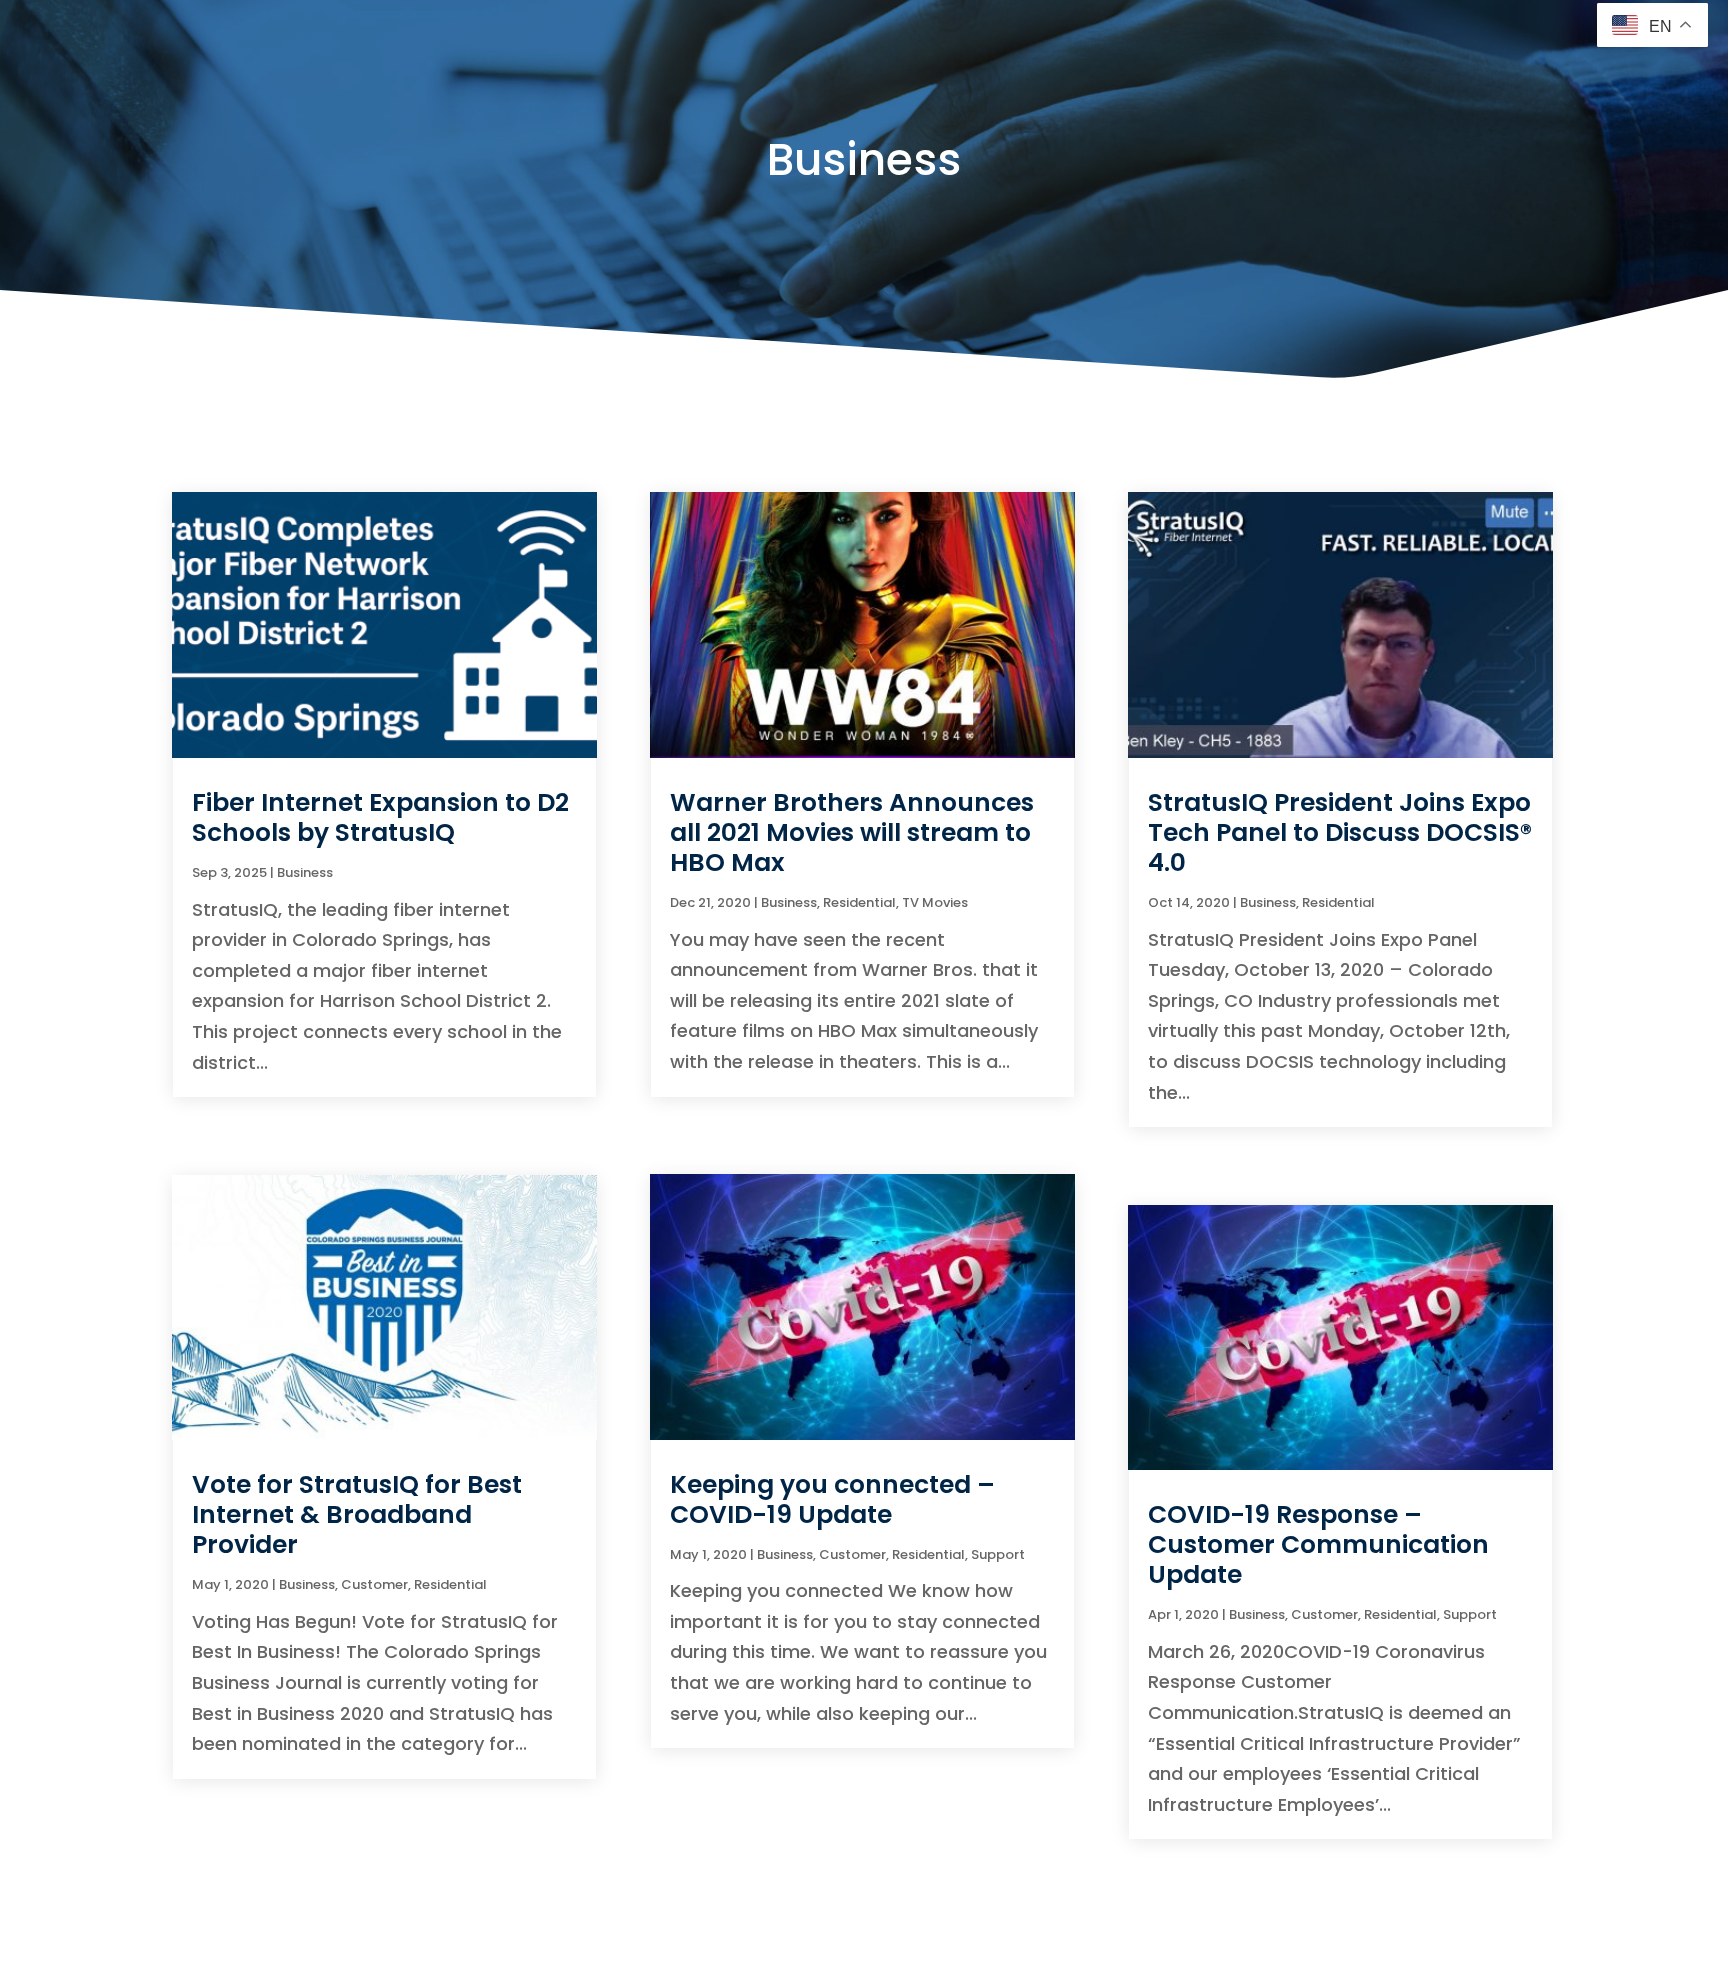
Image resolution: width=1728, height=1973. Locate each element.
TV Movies (935, 902)
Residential (450, 1584)
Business (305, 872)
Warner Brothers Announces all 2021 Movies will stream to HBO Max (852, 832)
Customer (374, 1584)
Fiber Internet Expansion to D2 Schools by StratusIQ (380, 817)
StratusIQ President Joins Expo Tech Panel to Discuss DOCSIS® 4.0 (1340, 832)
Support (998, 1554)
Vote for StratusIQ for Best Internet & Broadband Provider (357, 1514)
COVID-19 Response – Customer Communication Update (1318, 1544)
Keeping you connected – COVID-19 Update (832, 1499)
